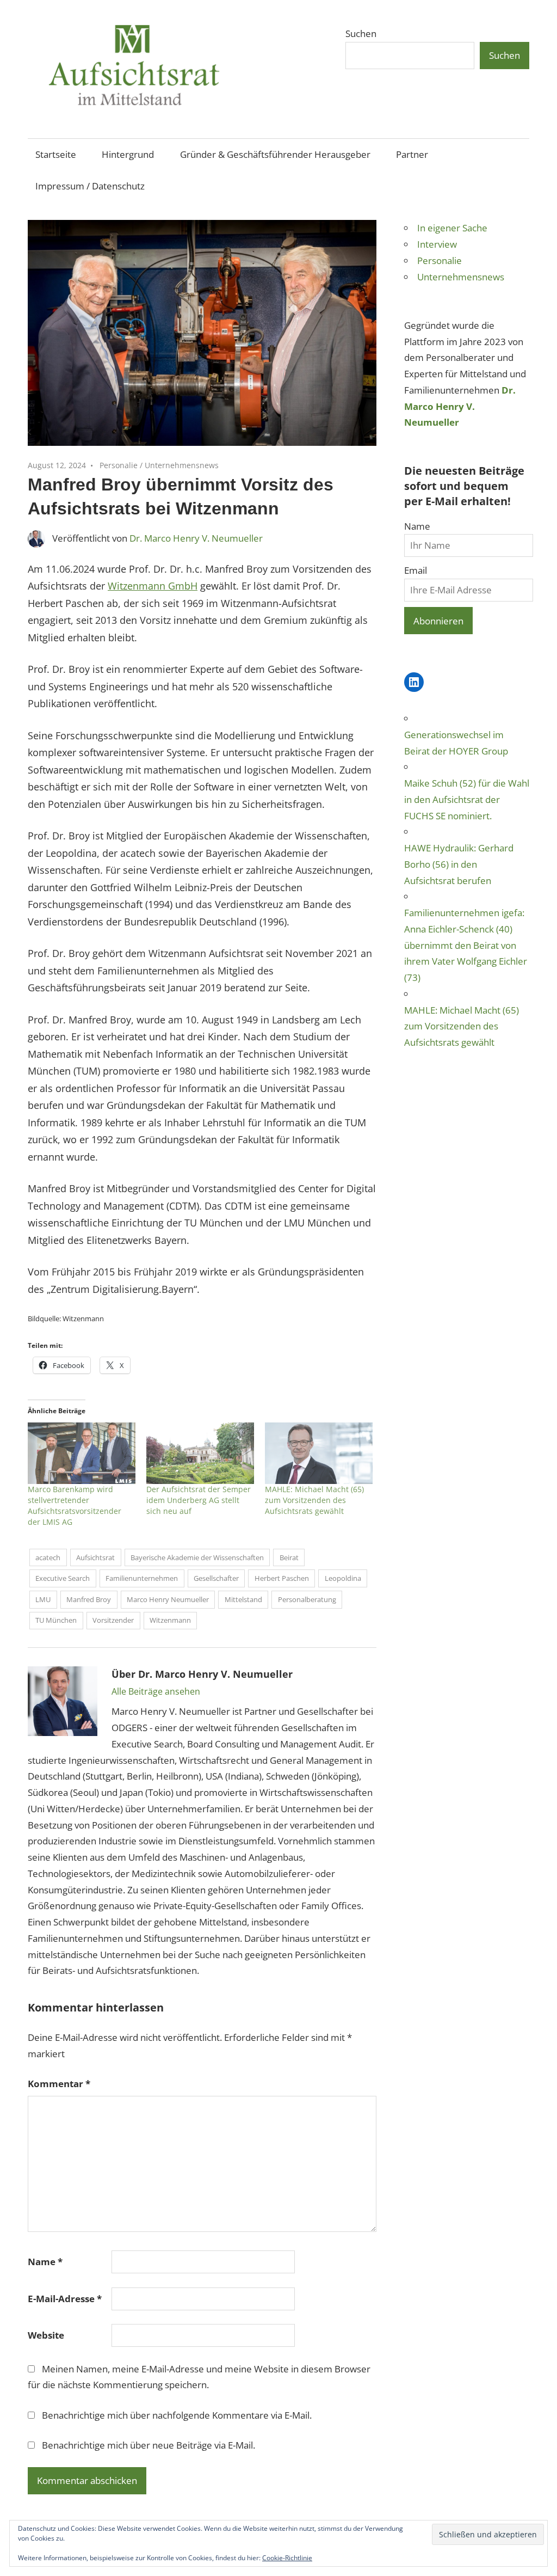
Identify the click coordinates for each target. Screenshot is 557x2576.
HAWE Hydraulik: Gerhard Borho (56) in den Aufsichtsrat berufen (459, 864)
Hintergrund (128, 154)
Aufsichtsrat (95, 1557)
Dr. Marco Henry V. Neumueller (196, 538)
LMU (43, 1599)
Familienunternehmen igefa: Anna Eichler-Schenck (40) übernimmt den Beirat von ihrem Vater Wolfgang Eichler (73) (466, 945)
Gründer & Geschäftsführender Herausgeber (275, 154)
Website (46, 2335)
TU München (56, 1620)
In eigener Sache (452, 228)
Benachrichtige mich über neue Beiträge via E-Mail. (148, 2445)
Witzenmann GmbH (153, 586)
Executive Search (63, 1578)
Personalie (119, 465)
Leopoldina (343, 1578)
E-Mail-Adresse (65, 2299)
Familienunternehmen (142, 1578)
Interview (437, 244)
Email (416, 570)
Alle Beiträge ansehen (156, 1691)
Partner (412, 154)
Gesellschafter (216, 1578)
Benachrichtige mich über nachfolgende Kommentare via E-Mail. (177, 2415)
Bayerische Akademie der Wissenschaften (197, 1557)
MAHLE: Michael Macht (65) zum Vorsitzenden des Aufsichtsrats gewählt (314, 1500)
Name (45, 2262)
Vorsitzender (113, 1620)
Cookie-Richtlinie (287, 2558)
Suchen (361, 33)
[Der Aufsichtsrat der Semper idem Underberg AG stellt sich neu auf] (200, 1453)
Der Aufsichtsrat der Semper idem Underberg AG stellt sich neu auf (199, 1500)
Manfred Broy (89, 1599)
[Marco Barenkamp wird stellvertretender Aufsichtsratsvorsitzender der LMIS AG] (82, 1453)
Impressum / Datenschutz (90, 186)
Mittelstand (243, 1599)
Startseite (56, 154)
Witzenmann (170, 1620)
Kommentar (59, 2084)
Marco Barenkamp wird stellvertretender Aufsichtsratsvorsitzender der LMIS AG (75, 1505)
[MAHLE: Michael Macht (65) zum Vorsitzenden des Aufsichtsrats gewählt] (319, 1453)
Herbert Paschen (282, 1578)
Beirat (289, 1557)
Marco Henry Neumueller (168, 1599)
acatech (48, 1557)
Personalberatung (307, 1599)
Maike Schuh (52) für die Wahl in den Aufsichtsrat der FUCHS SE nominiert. (467, 799)
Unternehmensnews (182, 465)
